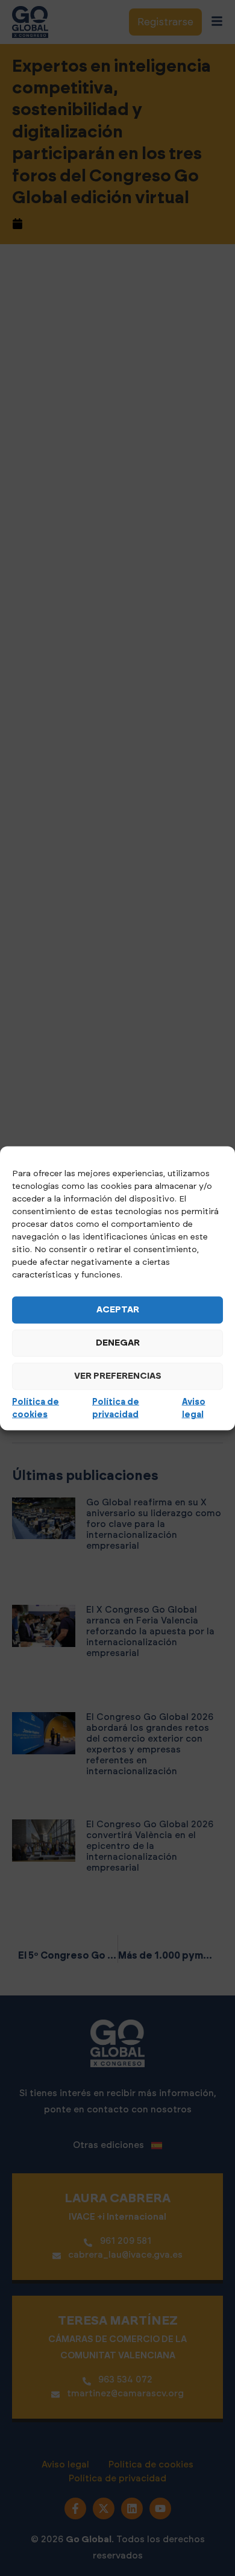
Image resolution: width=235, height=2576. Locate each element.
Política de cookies (36, 1408)
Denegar (118, 1343)
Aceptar (118, 1310)
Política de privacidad (116, 1408)
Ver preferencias (118, 1376)
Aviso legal (194, 1408)
